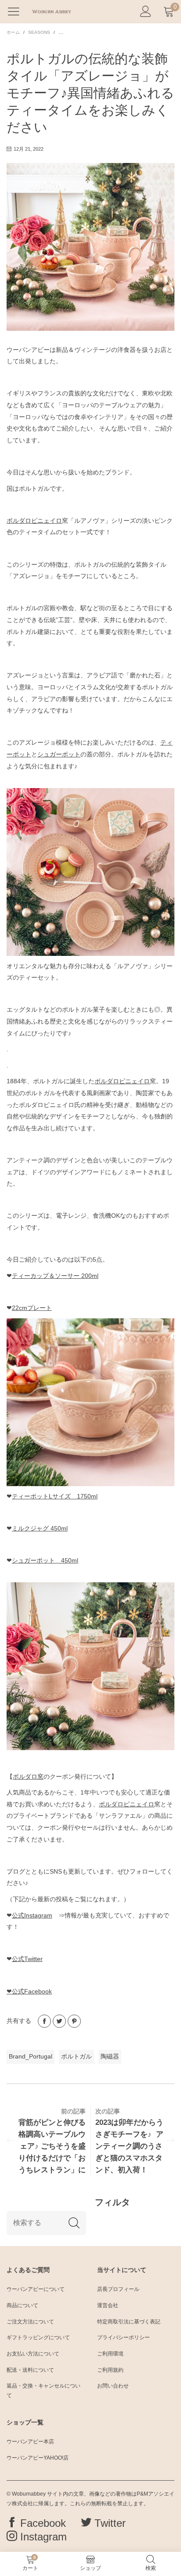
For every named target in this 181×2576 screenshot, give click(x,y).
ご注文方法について (30, 2322)
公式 (32, 1915)
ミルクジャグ (40, 1528)
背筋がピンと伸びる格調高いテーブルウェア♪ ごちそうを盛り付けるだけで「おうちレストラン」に (52, 2146)
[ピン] (74, 2021)
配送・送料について (30, 2370)
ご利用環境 (110, 2354)
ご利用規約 (110, 2370)
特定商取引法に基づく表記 (129, 2322)
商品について (22, 2305)
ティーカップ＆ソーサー (55, 1276)
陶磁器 (110, 2056)
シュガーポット (59, 754)
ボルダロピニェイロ (122, 1081)
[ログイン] (146, 12)
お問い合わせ (113, 2386)
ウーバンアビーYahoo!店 (38, 2458)
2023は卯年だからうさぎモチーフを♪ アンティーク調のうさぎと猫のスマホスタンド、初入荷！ (129, 2146)
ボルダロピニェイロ (34, 521)
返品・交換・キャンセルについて (43, 2391)
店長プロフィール (118, 2289)
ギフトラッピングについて (38, 2337)
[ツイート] (59, 2021)
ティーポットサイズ (55, 1496)
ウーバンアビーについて (36, 2289)
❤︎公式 (29, 1991)
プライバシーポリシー (123, 2337)
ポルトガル (76, 2056)
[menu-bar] (17, 11)
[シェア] (44, 2021)
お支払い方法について (33, 2354)
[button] (74, 2223)
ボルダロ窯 (28, 1776)
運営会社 (108, 2305)
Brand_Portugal (31, 2056)
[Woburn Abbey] (51, 11)
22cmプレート (32, 1308)
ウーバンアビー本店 (30, 2442)
